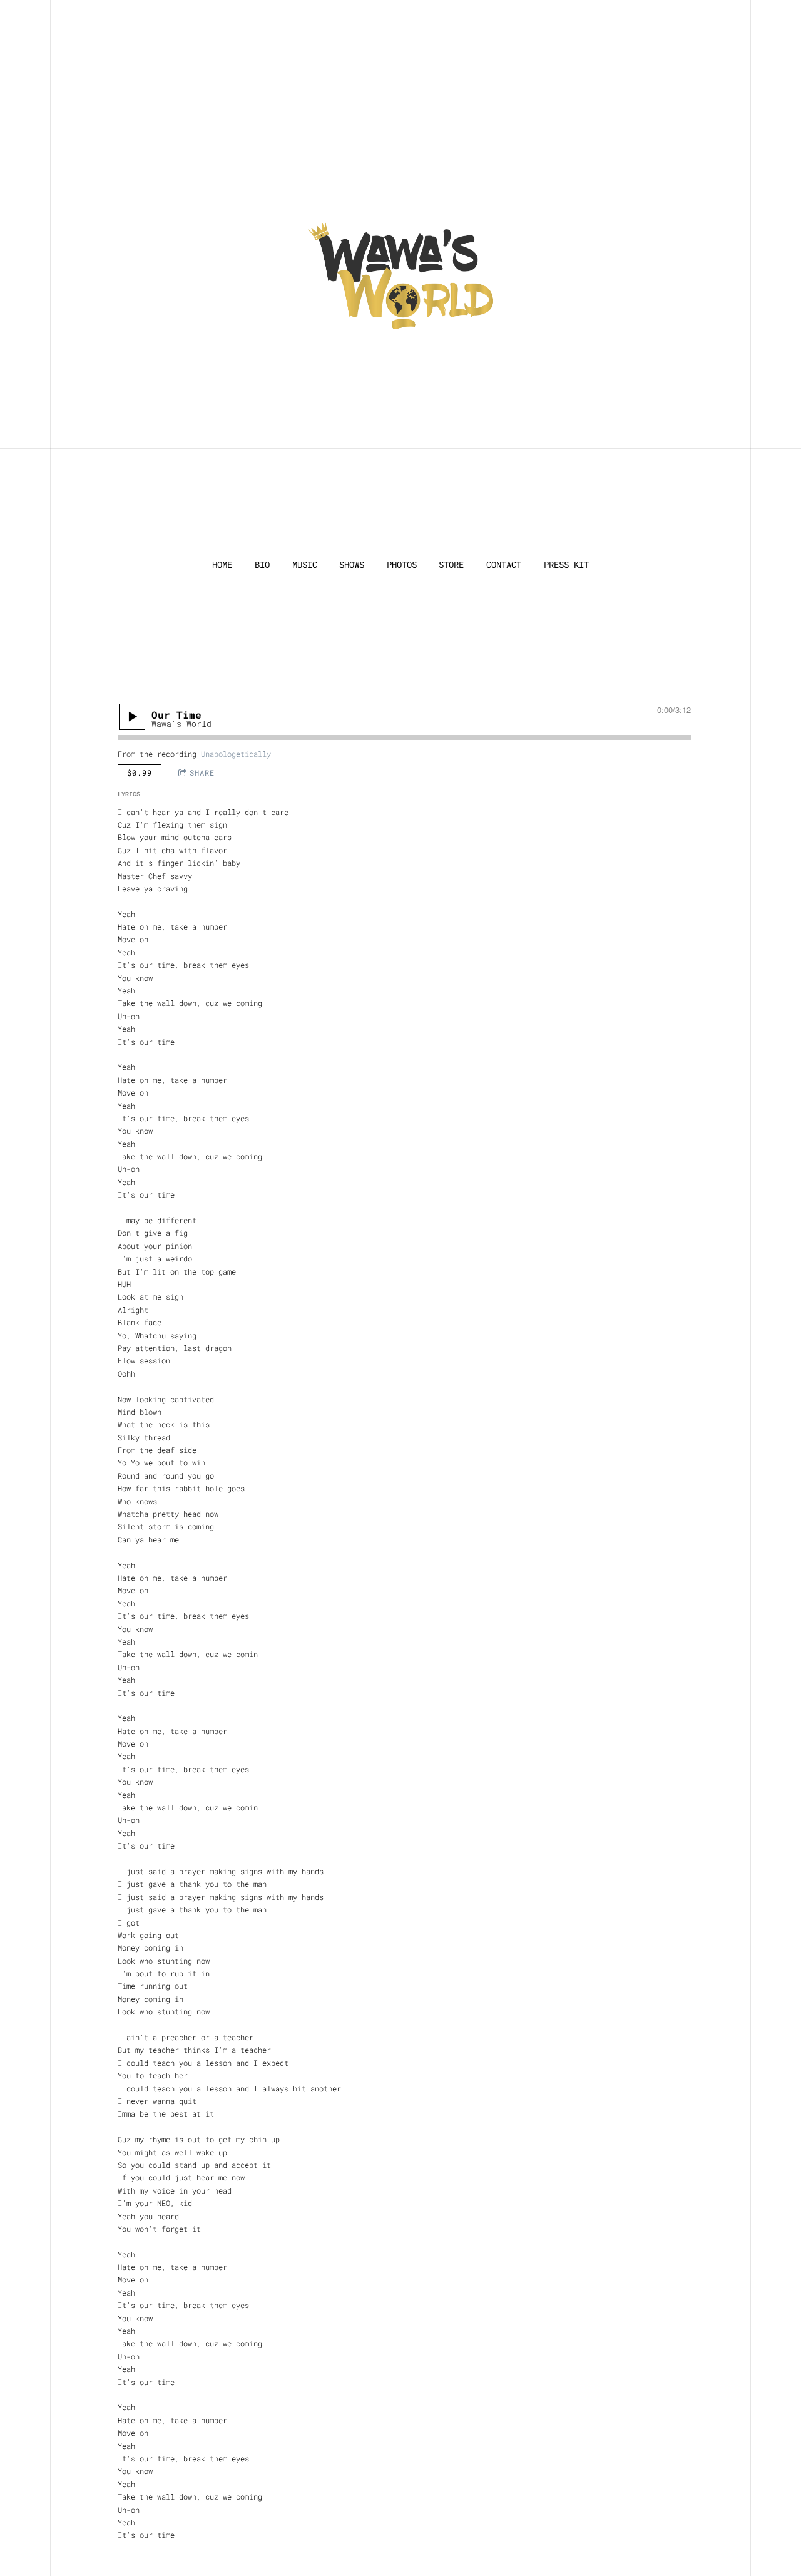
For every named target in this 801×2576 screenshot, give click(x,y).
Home (222, 565)
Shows (352, 565)
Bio (262, 565)
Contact (504, 565)
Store (451, 565)
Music (305, 565)
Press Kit (566, 565)
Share (202, 772)
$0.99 (140, 772)
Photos (402, 565)
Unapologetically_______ (251, 754)
